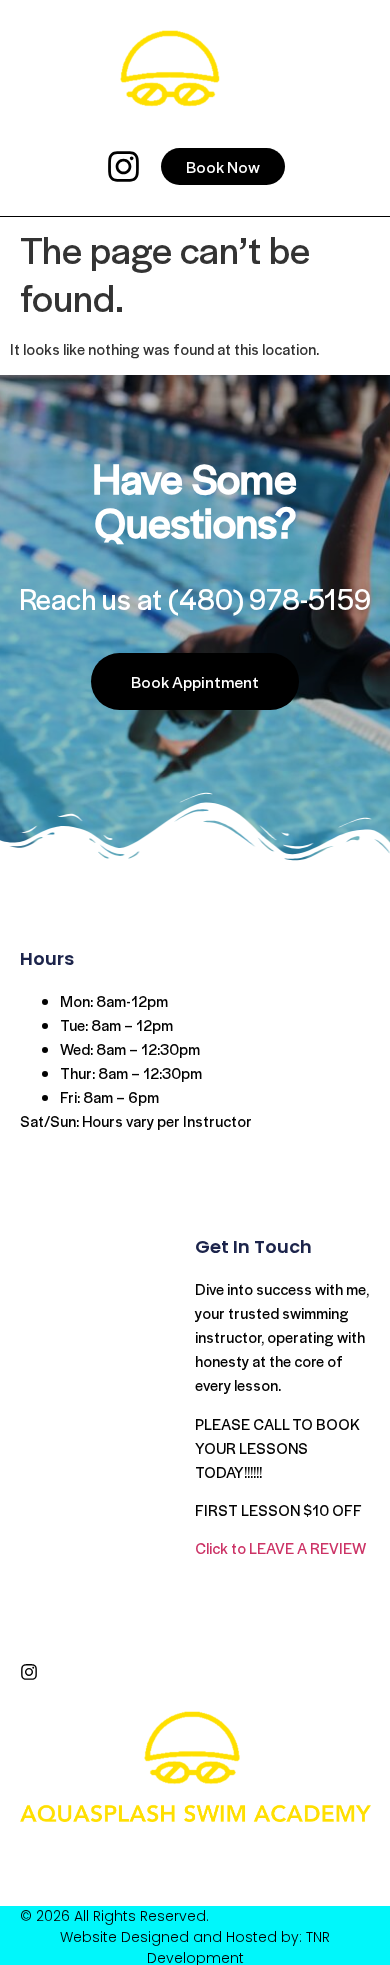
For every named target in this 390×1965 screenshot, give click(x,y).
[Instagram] (123, 166)
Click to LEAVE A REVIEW (280, 1547)
